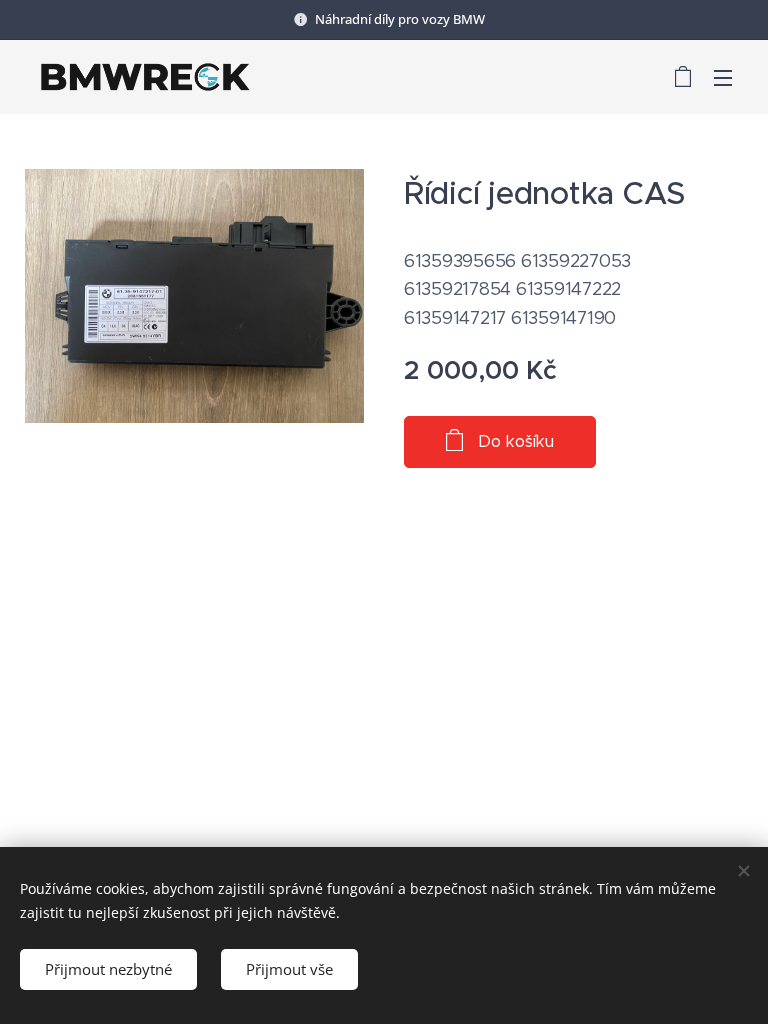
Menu (723, 77)
